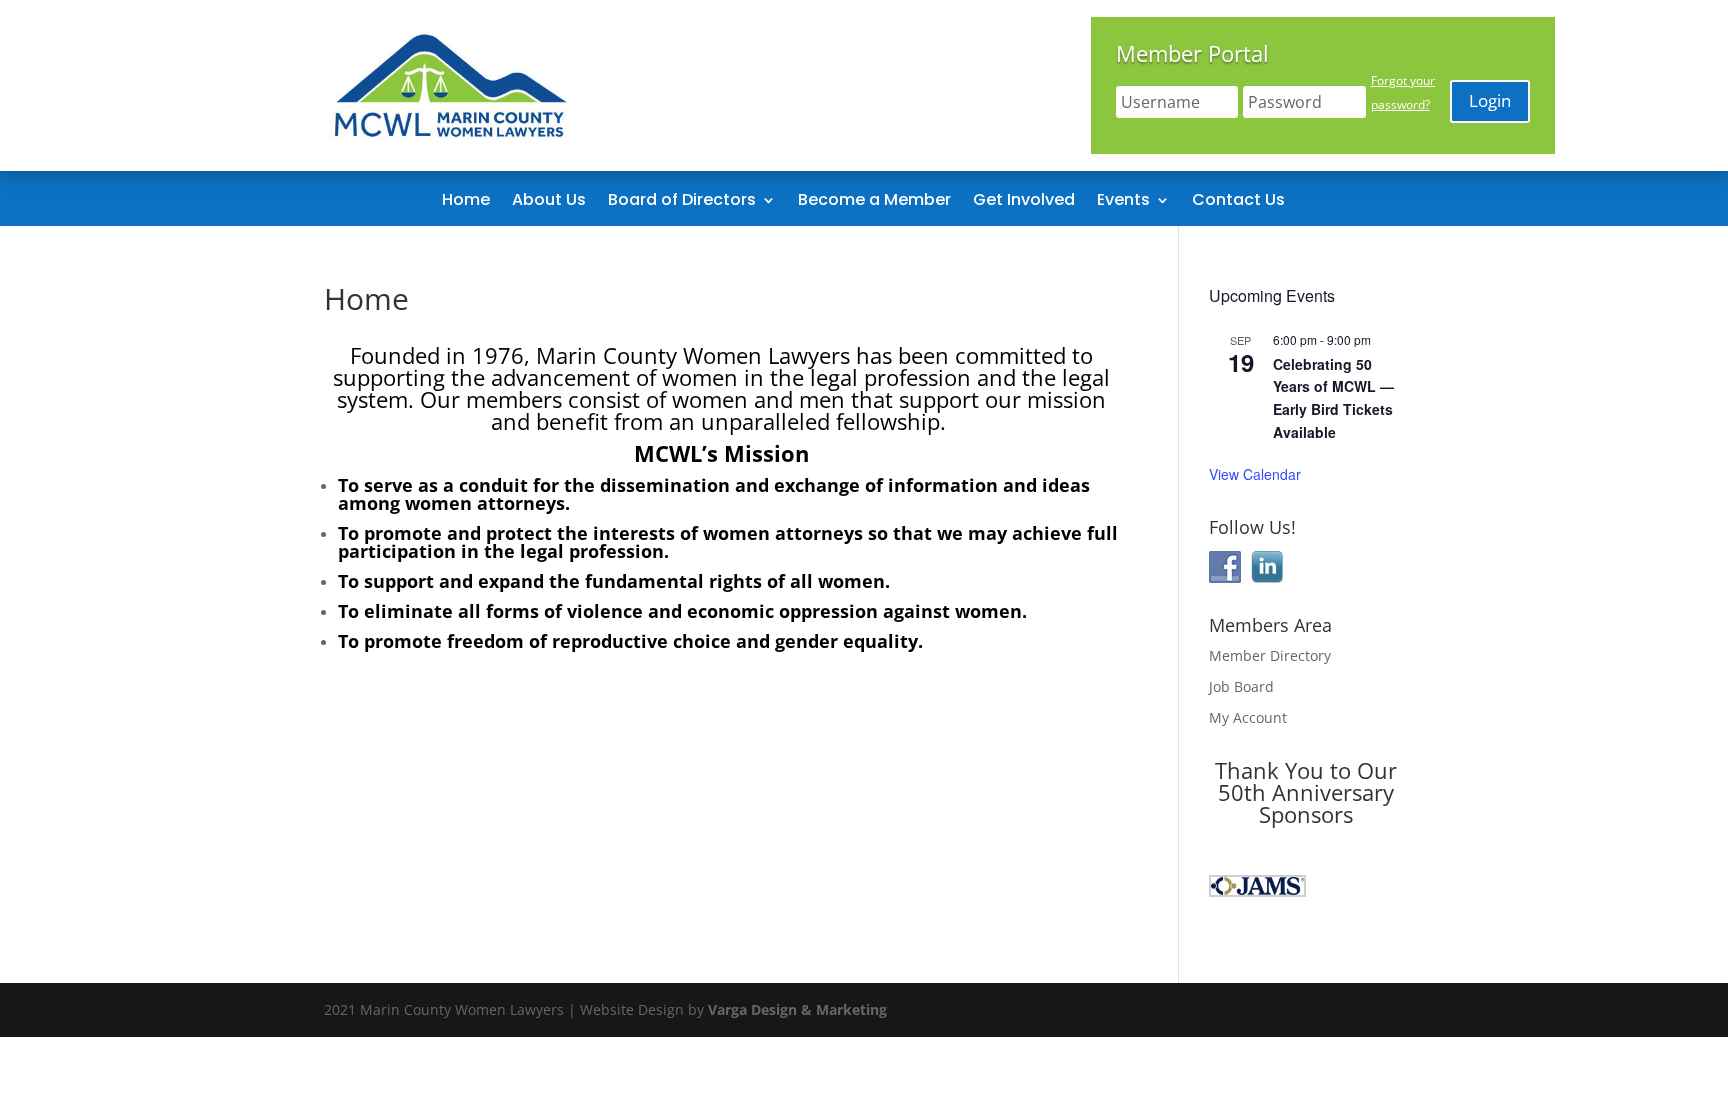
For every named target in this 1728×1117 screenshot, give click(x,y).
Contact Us (1238, 202)
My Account (1248, 717)
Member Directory (1270, 655)
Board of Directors (682, 202)
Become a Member (874, 202)
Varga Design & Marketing (797, 1009)
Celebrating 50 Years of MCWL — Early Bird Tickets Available (1333, 398)
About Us (549, 202)
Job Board (1241, 686)
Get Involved (1024, 202)
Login (1490, 100)
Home (466, 202)
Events (1123, 202)
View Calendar (1255, 474)
